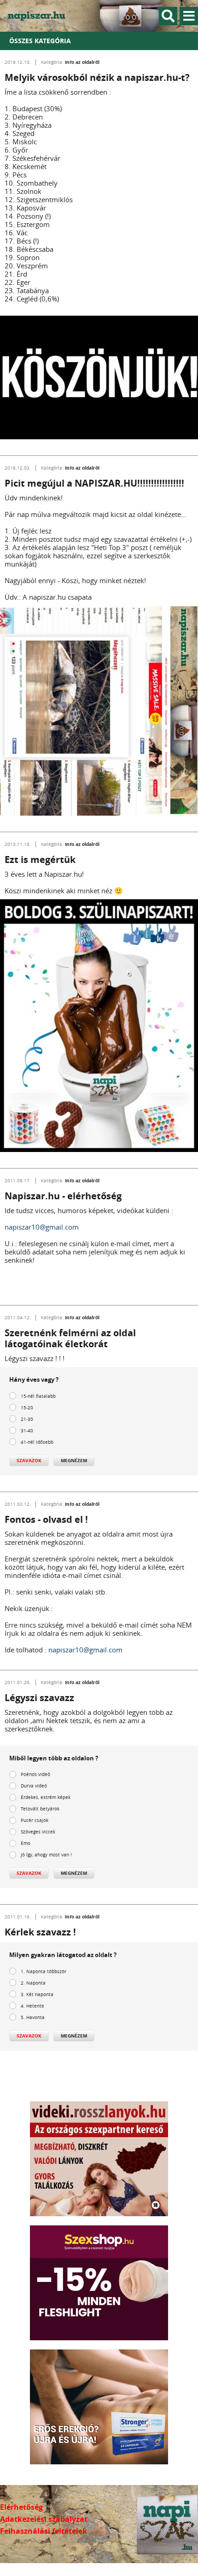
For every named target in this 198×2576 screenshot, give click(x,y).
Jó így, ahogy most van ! (46, 1855)
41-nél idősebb (37, 1442)
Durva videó (34, 1786)
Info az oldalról (82, 62)
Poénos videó (35, 1774)
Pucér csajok (35, 1820)
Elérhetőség (21, 2507)
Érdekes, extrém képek (46, 1797)
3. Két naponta (37, 1994)
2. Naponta (33, 1983)
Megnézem (74, 1460)
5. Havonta (33, 2017)
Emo (26, 1843)
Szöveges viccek (38, 1832)
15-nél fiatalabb (38, 1396)
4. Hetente (32, 2006)
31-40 (27, 1431)
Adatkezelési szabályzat (44, 2519)
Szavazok (29, 1460)
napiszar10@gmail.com (42, 1227)
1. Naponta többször (44, 1972)
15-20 (27, 1408)
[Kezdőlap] (41, 16)
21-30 (27, 1419)
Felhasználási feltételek (44, 2531)
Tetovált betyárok (40, 1809)
